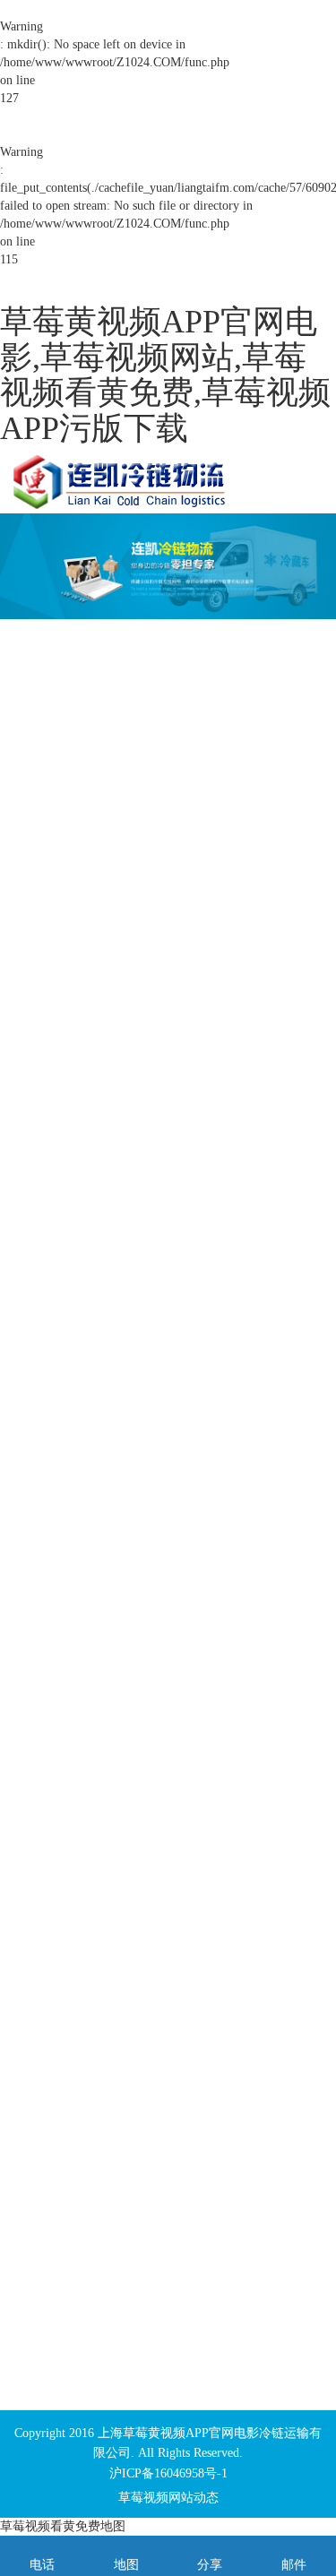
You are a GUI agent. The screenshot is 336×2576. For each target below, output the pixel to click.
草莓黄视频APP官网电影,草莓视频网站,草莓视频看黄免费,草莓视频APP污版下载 (165, 375)
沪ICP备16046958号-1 (168, 2473)
